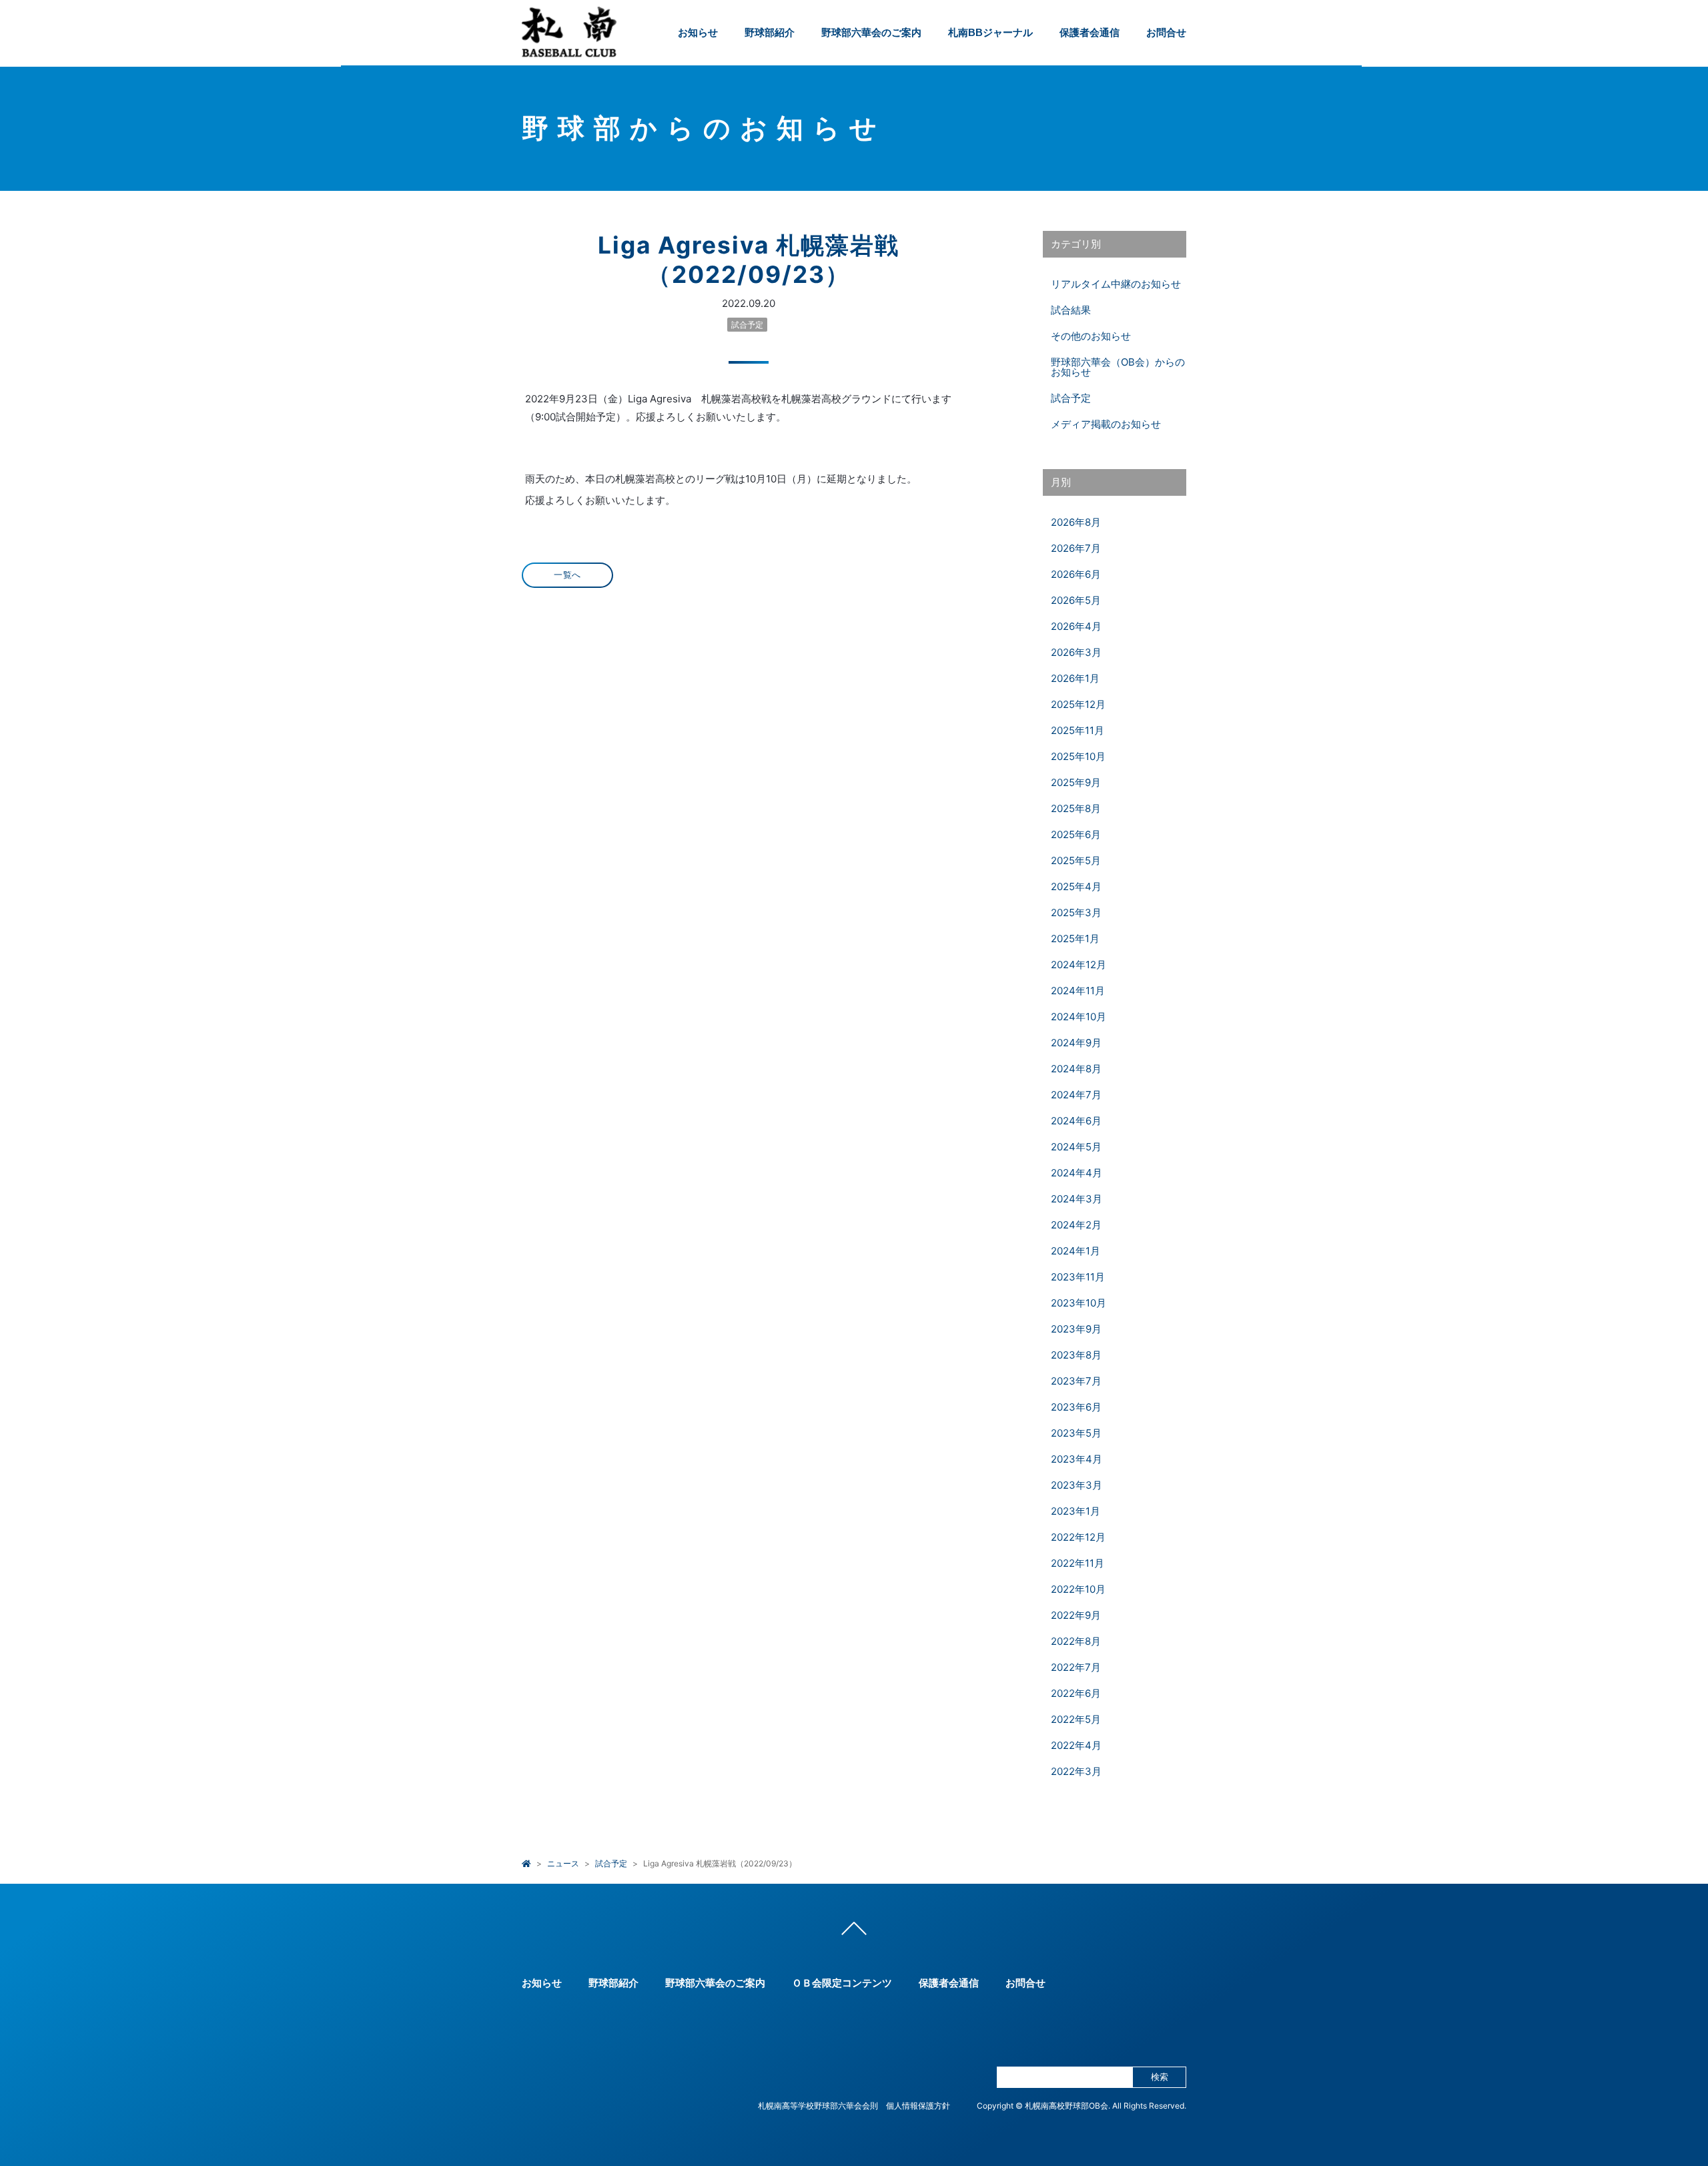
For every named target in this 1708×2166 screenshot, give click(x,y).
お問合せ (1166, 32)
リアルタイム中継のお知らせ (1116, 284)
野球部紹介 (770, 32)
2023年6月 (1076, 1407)
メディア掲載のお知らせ (1106, 424)
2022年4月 (1076, 1745)
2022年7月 (1076, 1667)
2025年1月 (1075, 939)
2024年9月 (1076, 1043)
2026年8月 (1076, 522)
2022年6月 (1076, 1693)
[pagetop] (854, 1932)
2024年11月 (1078, 991)
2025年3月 (1076, 913)
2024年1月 (1076, 1251)
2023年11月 (1078, 1277)
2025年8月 (1076, 808)
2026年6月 (1076, 574)
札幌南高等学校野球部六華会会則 (818, 2106)
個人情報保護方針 (918, 2106)
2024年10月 (1079, 1017)
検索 (1160, 2077)
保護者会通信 (1090, 32)
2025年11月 (1078, 730)
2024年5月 (1076, 1147)
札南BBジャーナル (990, 32)
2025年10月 (1078, 756)
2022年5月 (1076, 1719)
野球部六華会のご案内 (871, 32)
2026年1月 (1075, 678)
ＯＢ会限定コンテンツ (842, 1983)
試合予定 (747, 325)
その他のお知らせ (1091, 336)
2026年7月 (1076, 548)
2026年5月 (1076, 600)
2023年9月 (1076, 1329)
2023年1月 (1076, 1511)
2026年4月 (1076, 626)
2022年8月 (1076, 1641)
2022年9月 (1076, 1615)
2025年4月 (1076, 886)
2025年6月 (1076, 834)
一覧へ (567, 575)
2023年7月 (1076, 1381)
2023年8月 (1076, 1355)
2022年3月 (1076, 1771)
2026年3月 (1076, 652)
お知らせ (698, 32)
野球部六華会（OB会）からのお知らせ (1118, 367)
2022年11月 (1078, 1563)
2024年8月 (1076, 1069)
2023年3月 (1077, 1485)
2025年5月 (1076, 860)
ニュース (563, 1863)
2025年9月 (1076, 782)
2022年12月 (1078, 1537)
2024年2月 (1076, 1225)
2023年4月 (1077, 1459)
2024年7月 (1076, 1095)
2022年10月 (1078, 1589)
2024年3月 (1077, 1199)
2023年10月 (1079, 1303)
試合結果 (1071, 310)
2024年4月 (1077, 1173)
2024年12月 (1079, 965)
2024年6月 (1076, 1121)
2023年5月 (1076, 1433)
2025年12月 (1078, 704)
